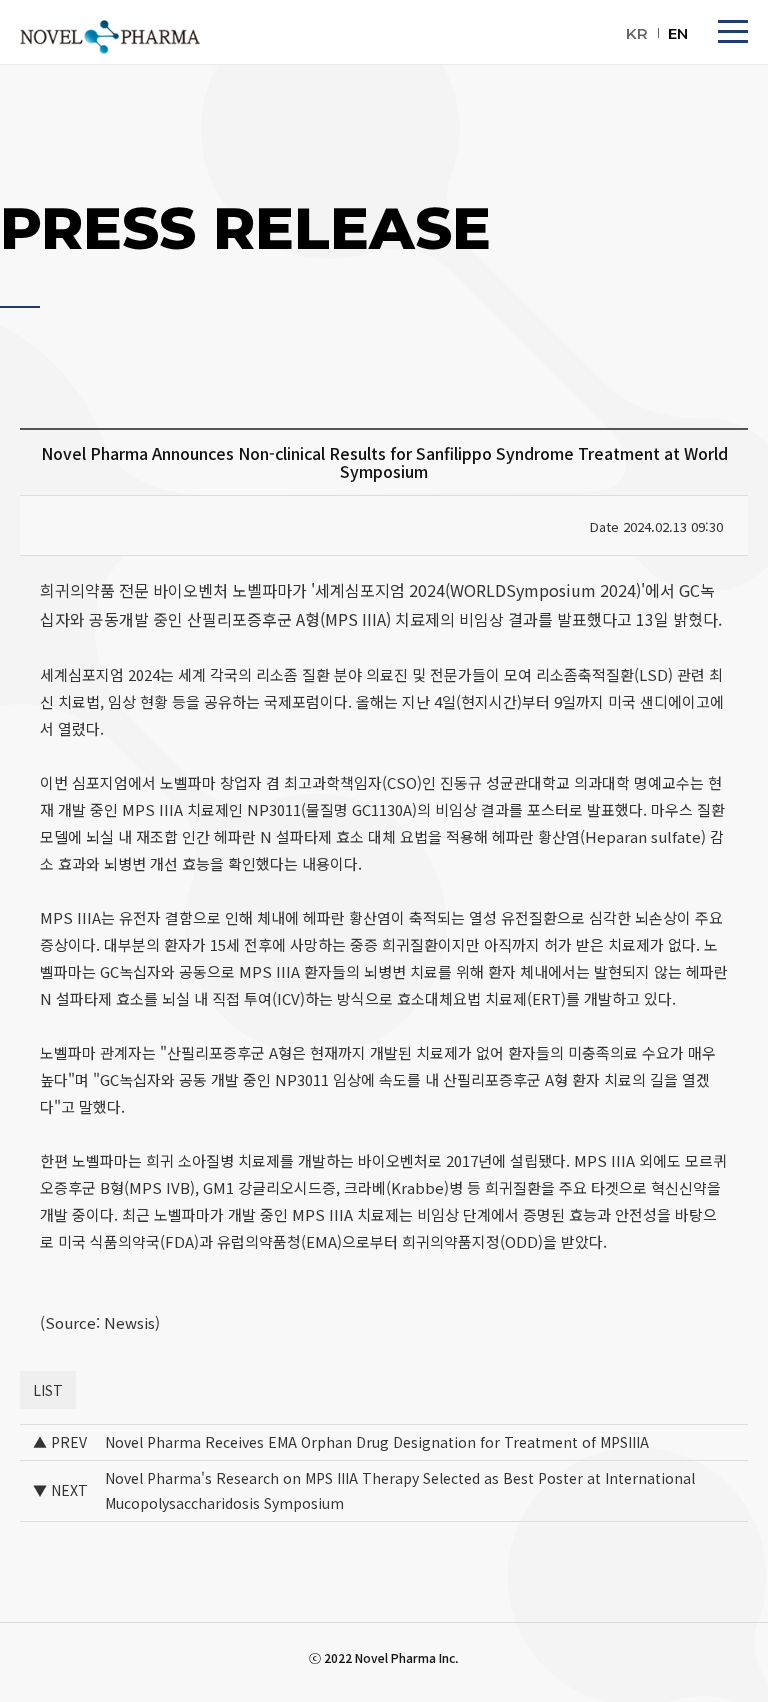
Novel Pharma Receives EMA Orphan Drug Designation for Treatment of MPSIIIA (377, 1442)
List (48, 1390)
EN (678, 33)
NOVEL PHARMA (110, 37)
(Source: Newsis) (100, 1322)
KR (637, 33)
